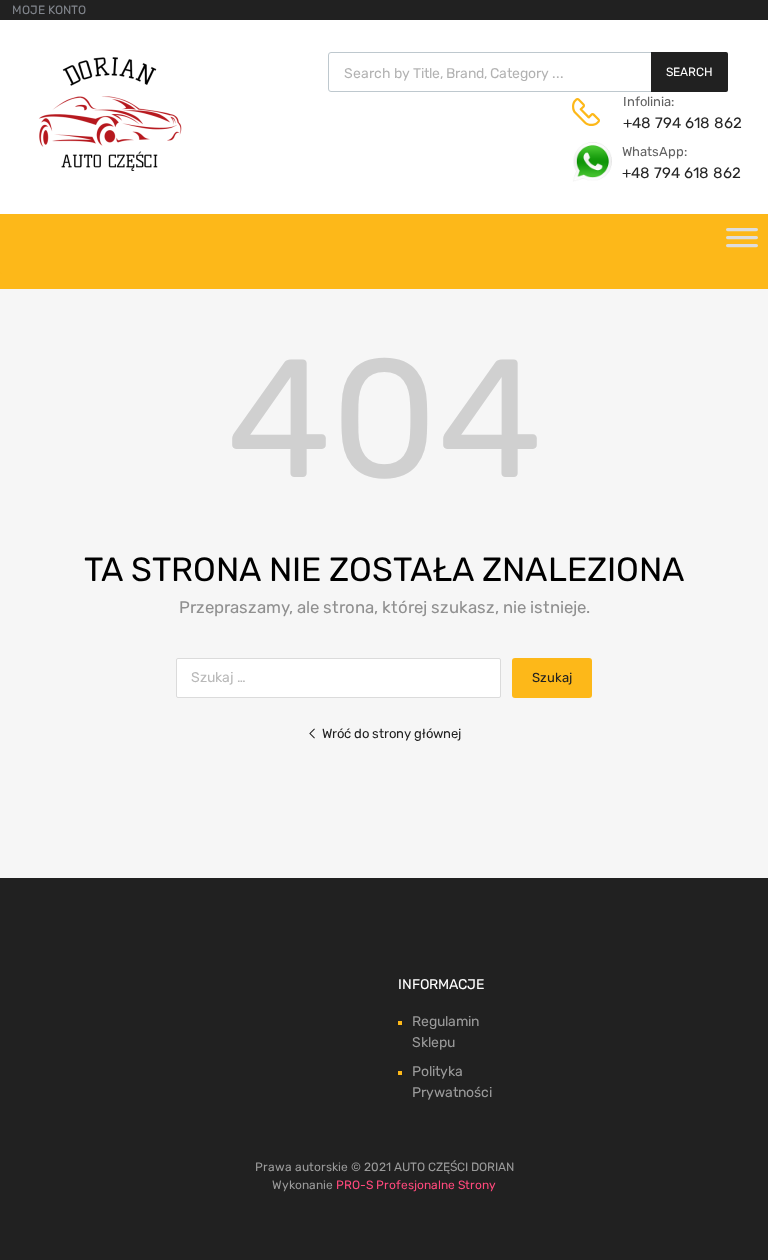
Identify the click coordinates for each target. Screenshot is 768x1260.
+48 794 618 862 (672, 123)
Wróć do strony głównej (391, 733)
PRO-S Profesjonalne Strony (416, 1185)
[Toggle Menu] (742, 244)
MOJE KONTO (49, 10)
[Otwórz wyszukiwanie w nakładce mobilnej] (528, 72)
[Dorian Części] (110, 166)
